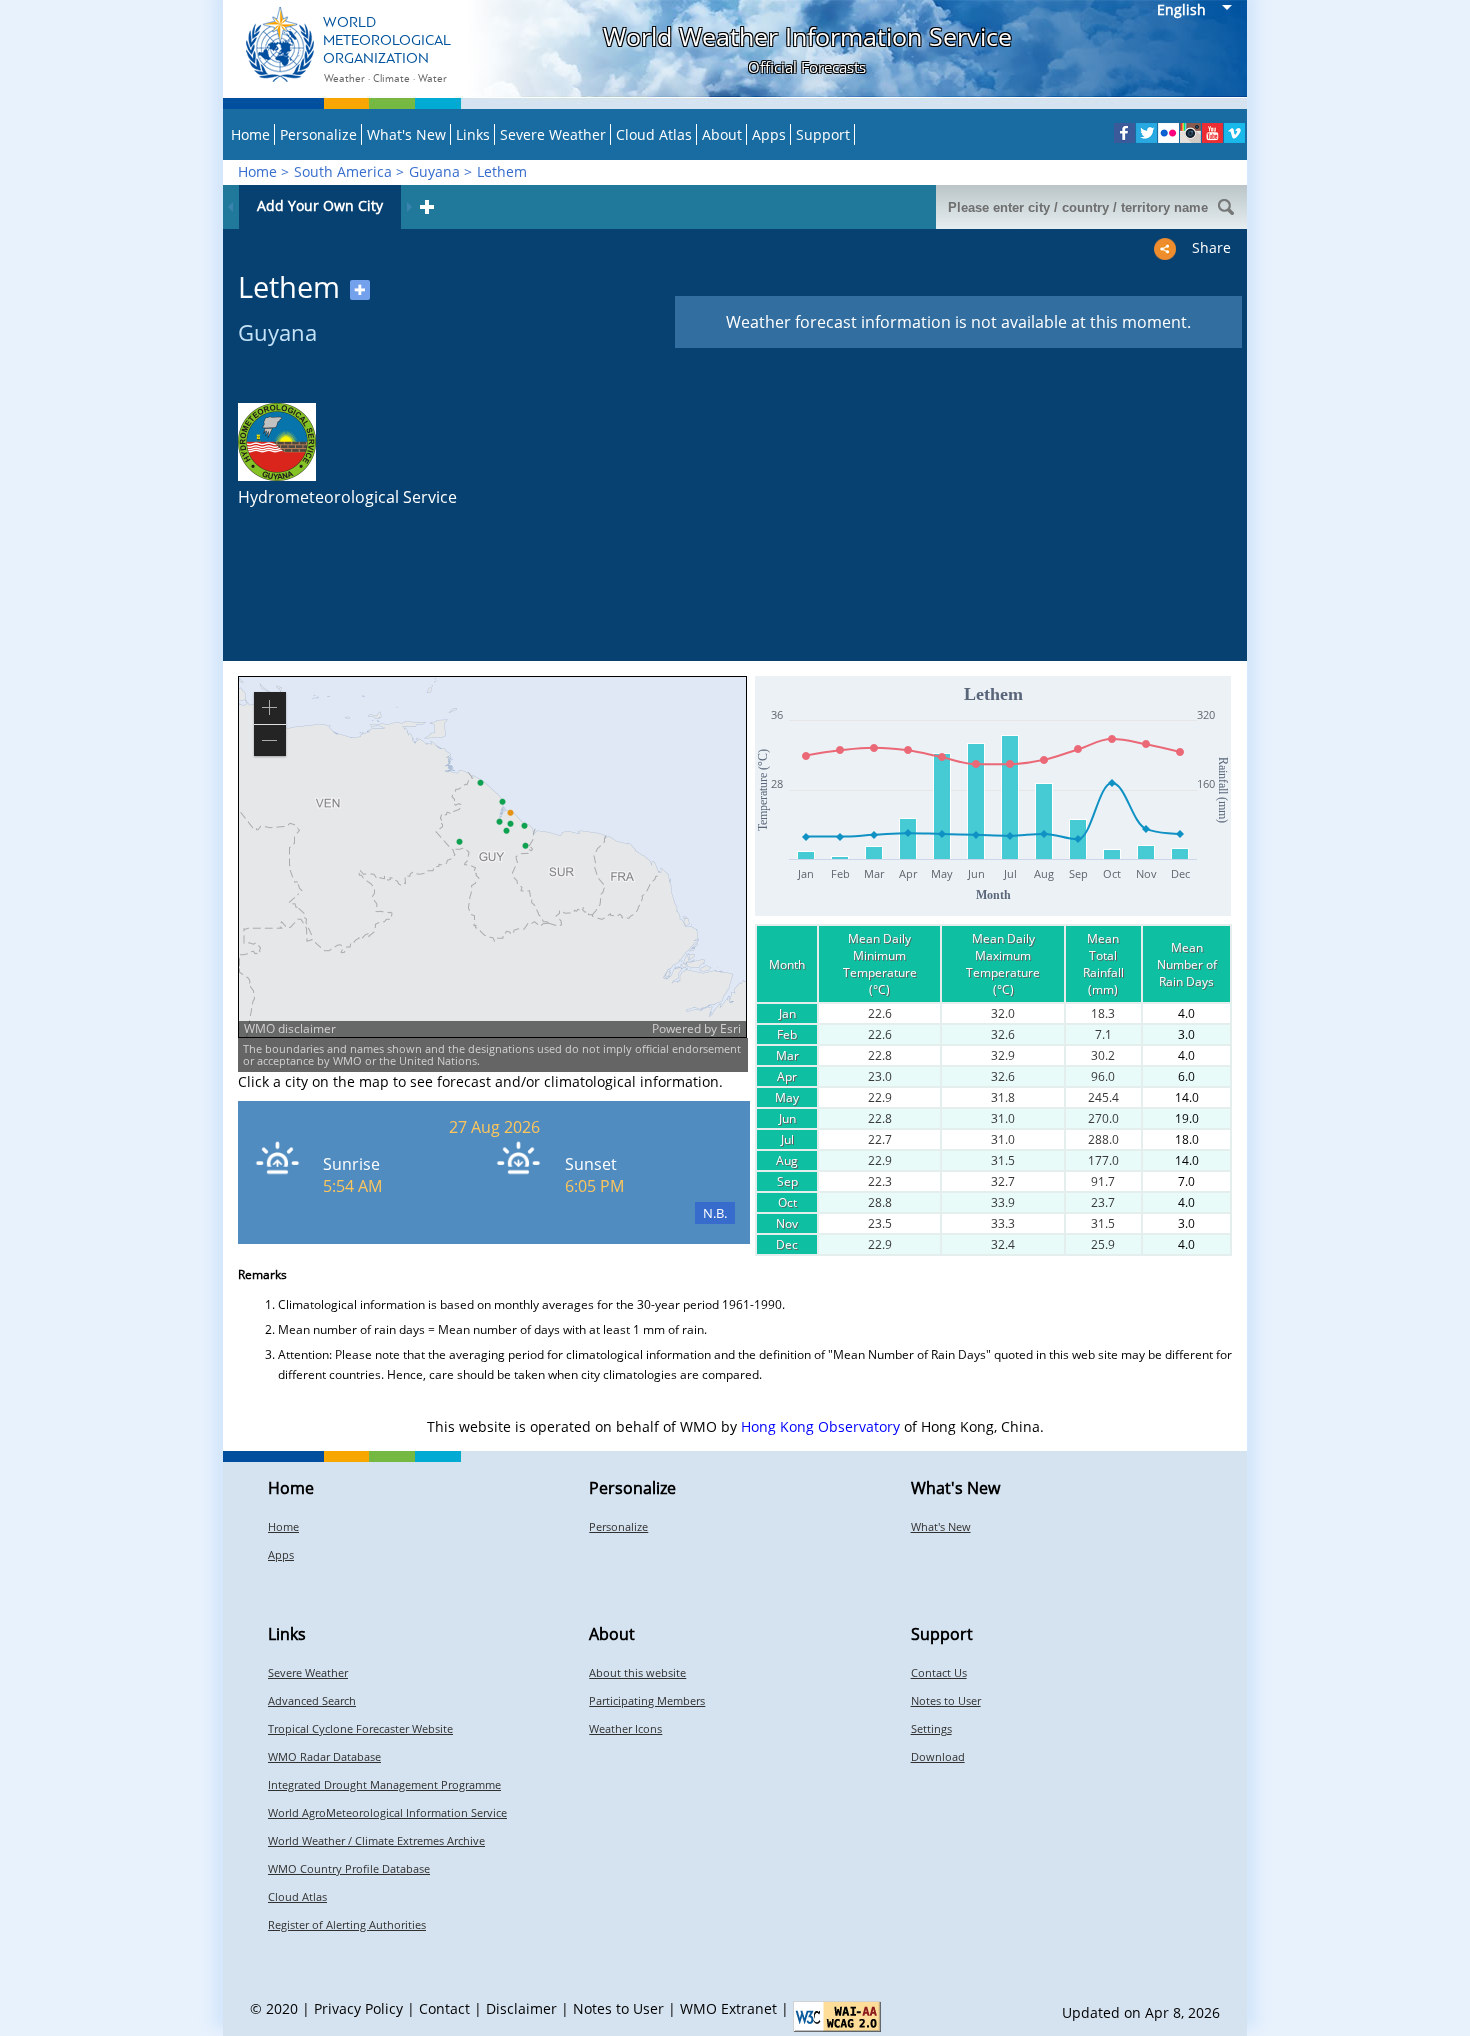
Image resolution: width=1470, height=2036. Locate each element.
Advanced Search (312, 1700)
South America (343, 171)
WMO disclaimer (290, 1028)
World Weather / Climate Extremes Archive (376, 1840)
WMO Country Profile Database (349, 1868)
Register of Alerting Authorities (347, 1924)
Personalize (318, 134)
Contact (444, 2008)
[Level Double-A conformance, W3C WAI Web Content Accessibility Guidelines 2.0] (837, 2016)
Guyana (434, 171)
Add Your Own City (320, 205)
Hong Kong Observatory (820, 1426)
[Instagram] (1190, 133)
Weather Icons (625, 1728)
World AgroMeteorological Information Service (387, 1812)
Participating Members (647, 1700)
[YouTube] (1212, 133)
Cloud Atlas (654, 134)
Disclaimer (521, 2008)
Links (473, 134)
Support (823, 134)
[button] (443, 1029)
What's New (406, 134)
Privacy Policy (358, 2008)
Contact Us (939, 1672)
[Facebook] (1124, 133)
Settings (931, 1728)
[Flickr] (1168, 133)
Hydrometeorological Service (347, 497)
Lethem (502, 171)
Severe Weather (553, 134)
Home (250, 134)
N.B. (715, 1213)
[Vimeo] (1234, 133)
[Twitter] (1146, 133)
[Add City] (427, 207)
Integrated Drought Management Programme (384, 1784)
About (722, 134)
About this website (637, 1672)
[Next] (409, 207)
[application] (492, 857)
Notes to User (946, 1700)
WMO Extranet (728, 2008)
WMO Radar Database (324, 1756)
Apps (769, 134)
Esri (730, 1028)
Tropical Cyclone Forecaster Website (360, 1728)
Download (938, 1756)
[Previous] (231, 207)
